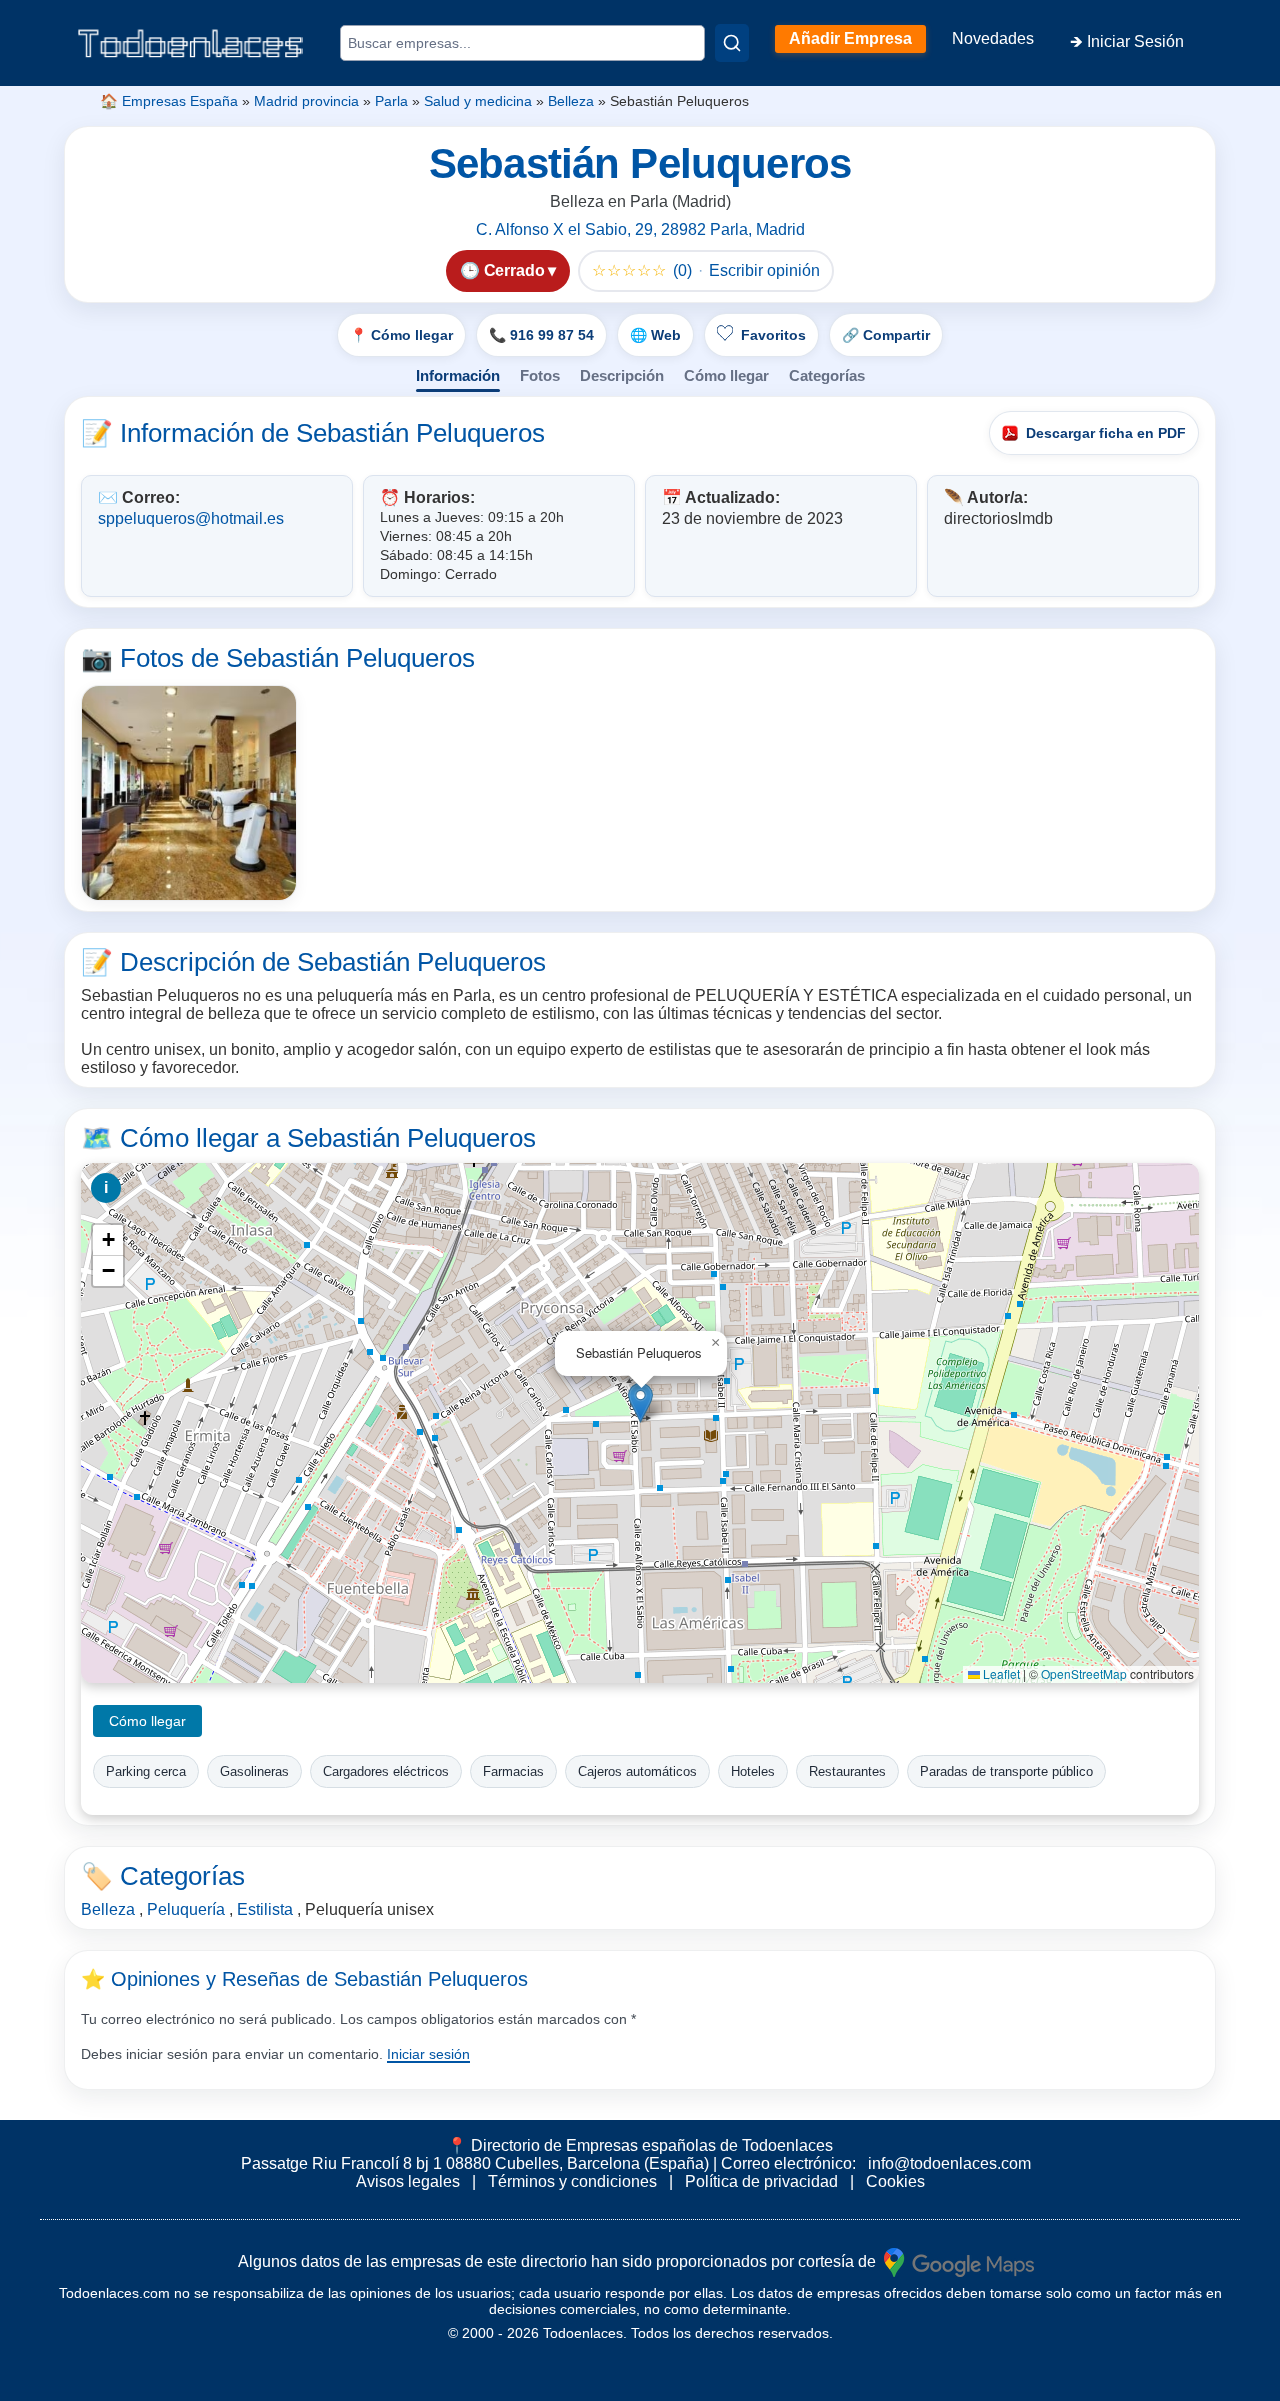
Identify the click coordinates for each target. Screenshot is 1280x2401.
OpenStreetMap (1084, 1673)
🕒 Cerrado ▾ (508, 270)
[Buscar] (732, 43)
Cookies (895, 2181)
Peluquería (186, 1909)
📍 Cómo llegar (401, 335)
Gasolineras (254, 1771)
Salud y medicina (478, 101)
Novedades (993, 38)
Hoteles (753, 1771)
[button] (640, 1402)
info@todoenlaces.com (949, 2163)
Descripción (622, 375)
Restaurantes (847, 1771)
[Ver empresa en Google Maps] (959, 2261)
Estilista (265, 1909)
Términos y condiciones (572, 2181)
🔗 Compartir (886, 335)
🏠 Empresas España (169, 101)
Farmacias (513, 1771)
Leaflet (1000, 1673)
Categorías (827, 375)
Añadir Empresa (850, 38)
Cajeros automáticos (637, 1771)
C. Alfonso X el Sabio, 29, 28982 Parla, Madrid (640, 229)
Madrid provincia (306, 101)
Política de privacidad (761, 2181)
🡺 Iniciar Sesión (1127, 41)
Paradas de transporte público (1006, 1771)
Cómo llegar (726, 375)
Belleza (571, 101)
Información (458, 375)
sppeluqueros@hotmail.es (191, 518)
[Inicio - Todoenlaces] (190, 43)
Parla (391, 101)
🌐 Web (655, 335)
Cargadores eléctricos (386, 1771)
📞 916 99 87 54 (541, 335)
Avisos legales (408, 2181)
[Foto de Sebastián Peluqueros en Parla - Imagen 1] (189, 793)
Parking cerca (146, 1771)
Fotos (540, 375)
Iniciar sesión (428, 2054)
